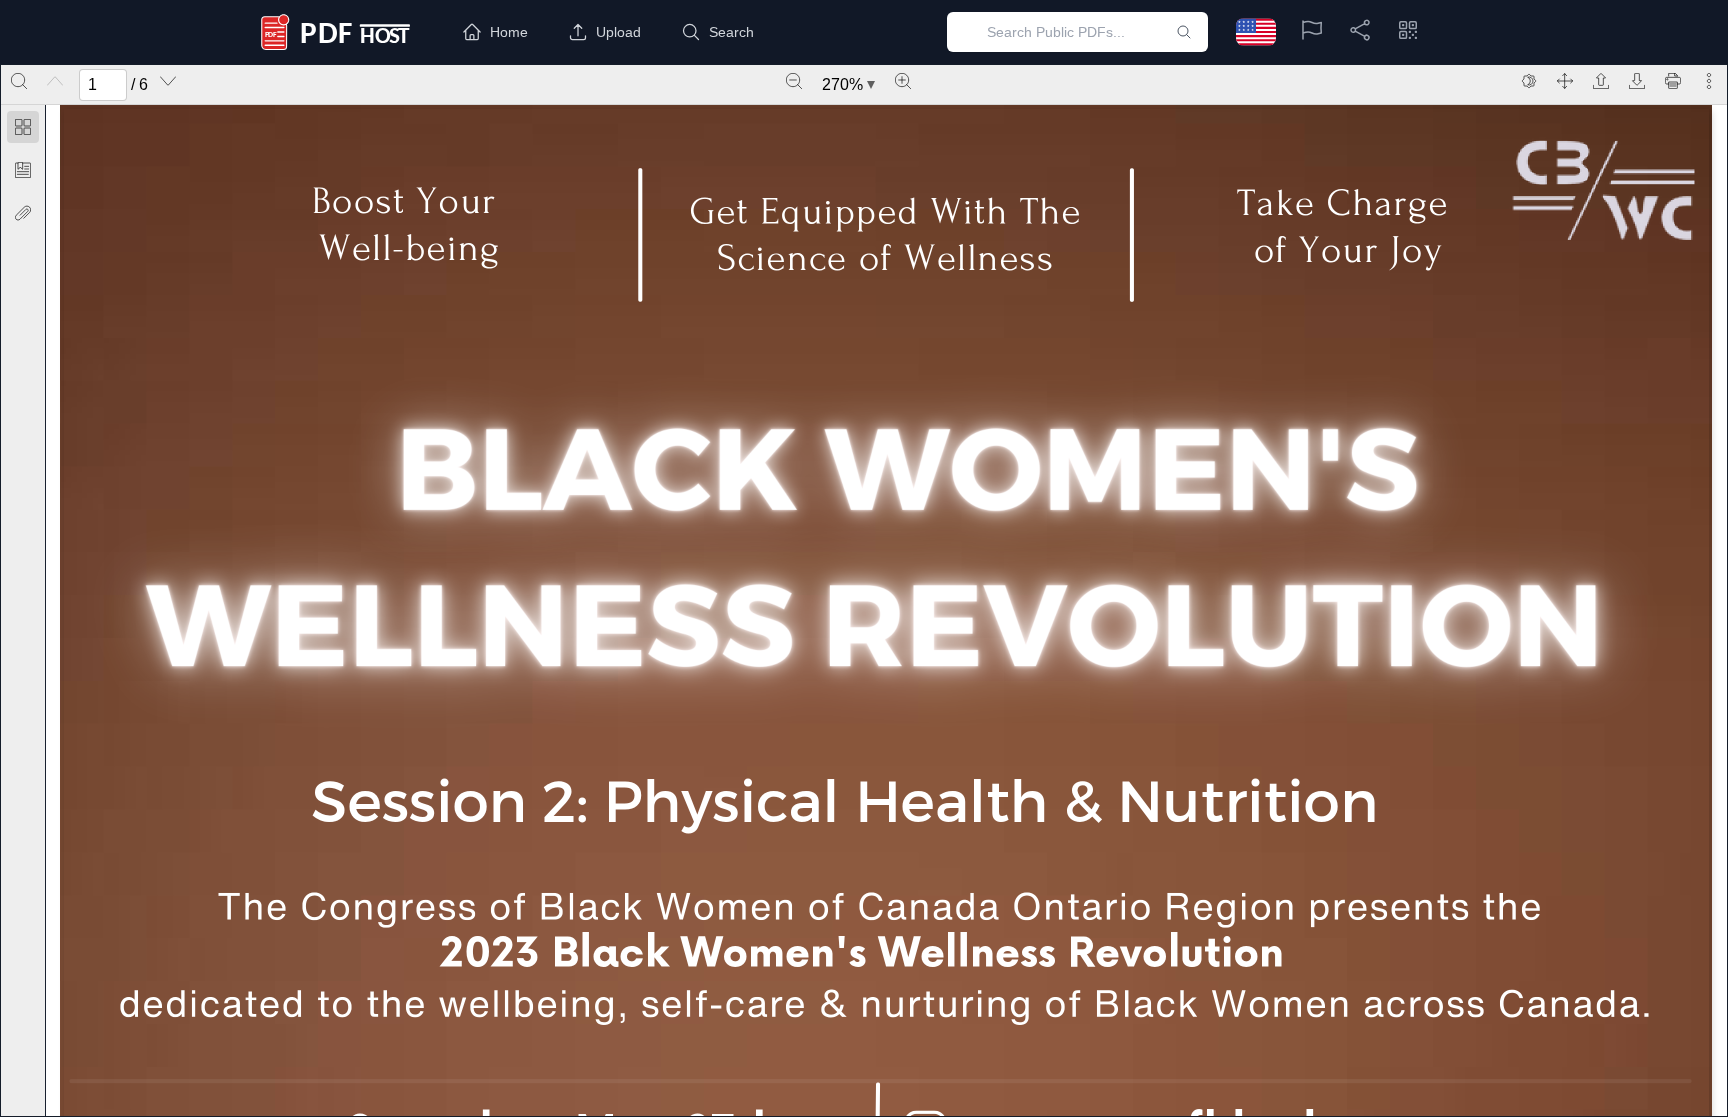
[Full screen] (1565, 81)
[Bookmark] (23, 170)
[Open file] (1601, 81)
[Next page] (168, 81)
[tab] (23, 130)
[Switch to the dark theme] (1529, 81)
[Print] (1673, 81)
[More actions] (1709, 81)
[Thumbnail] (23, 127)
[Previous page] (55, 81)
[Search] (19, 81)
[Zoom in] (903, 81)
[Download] (1637, 81)
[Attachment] (23, 213)
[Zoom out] (794, 81)
